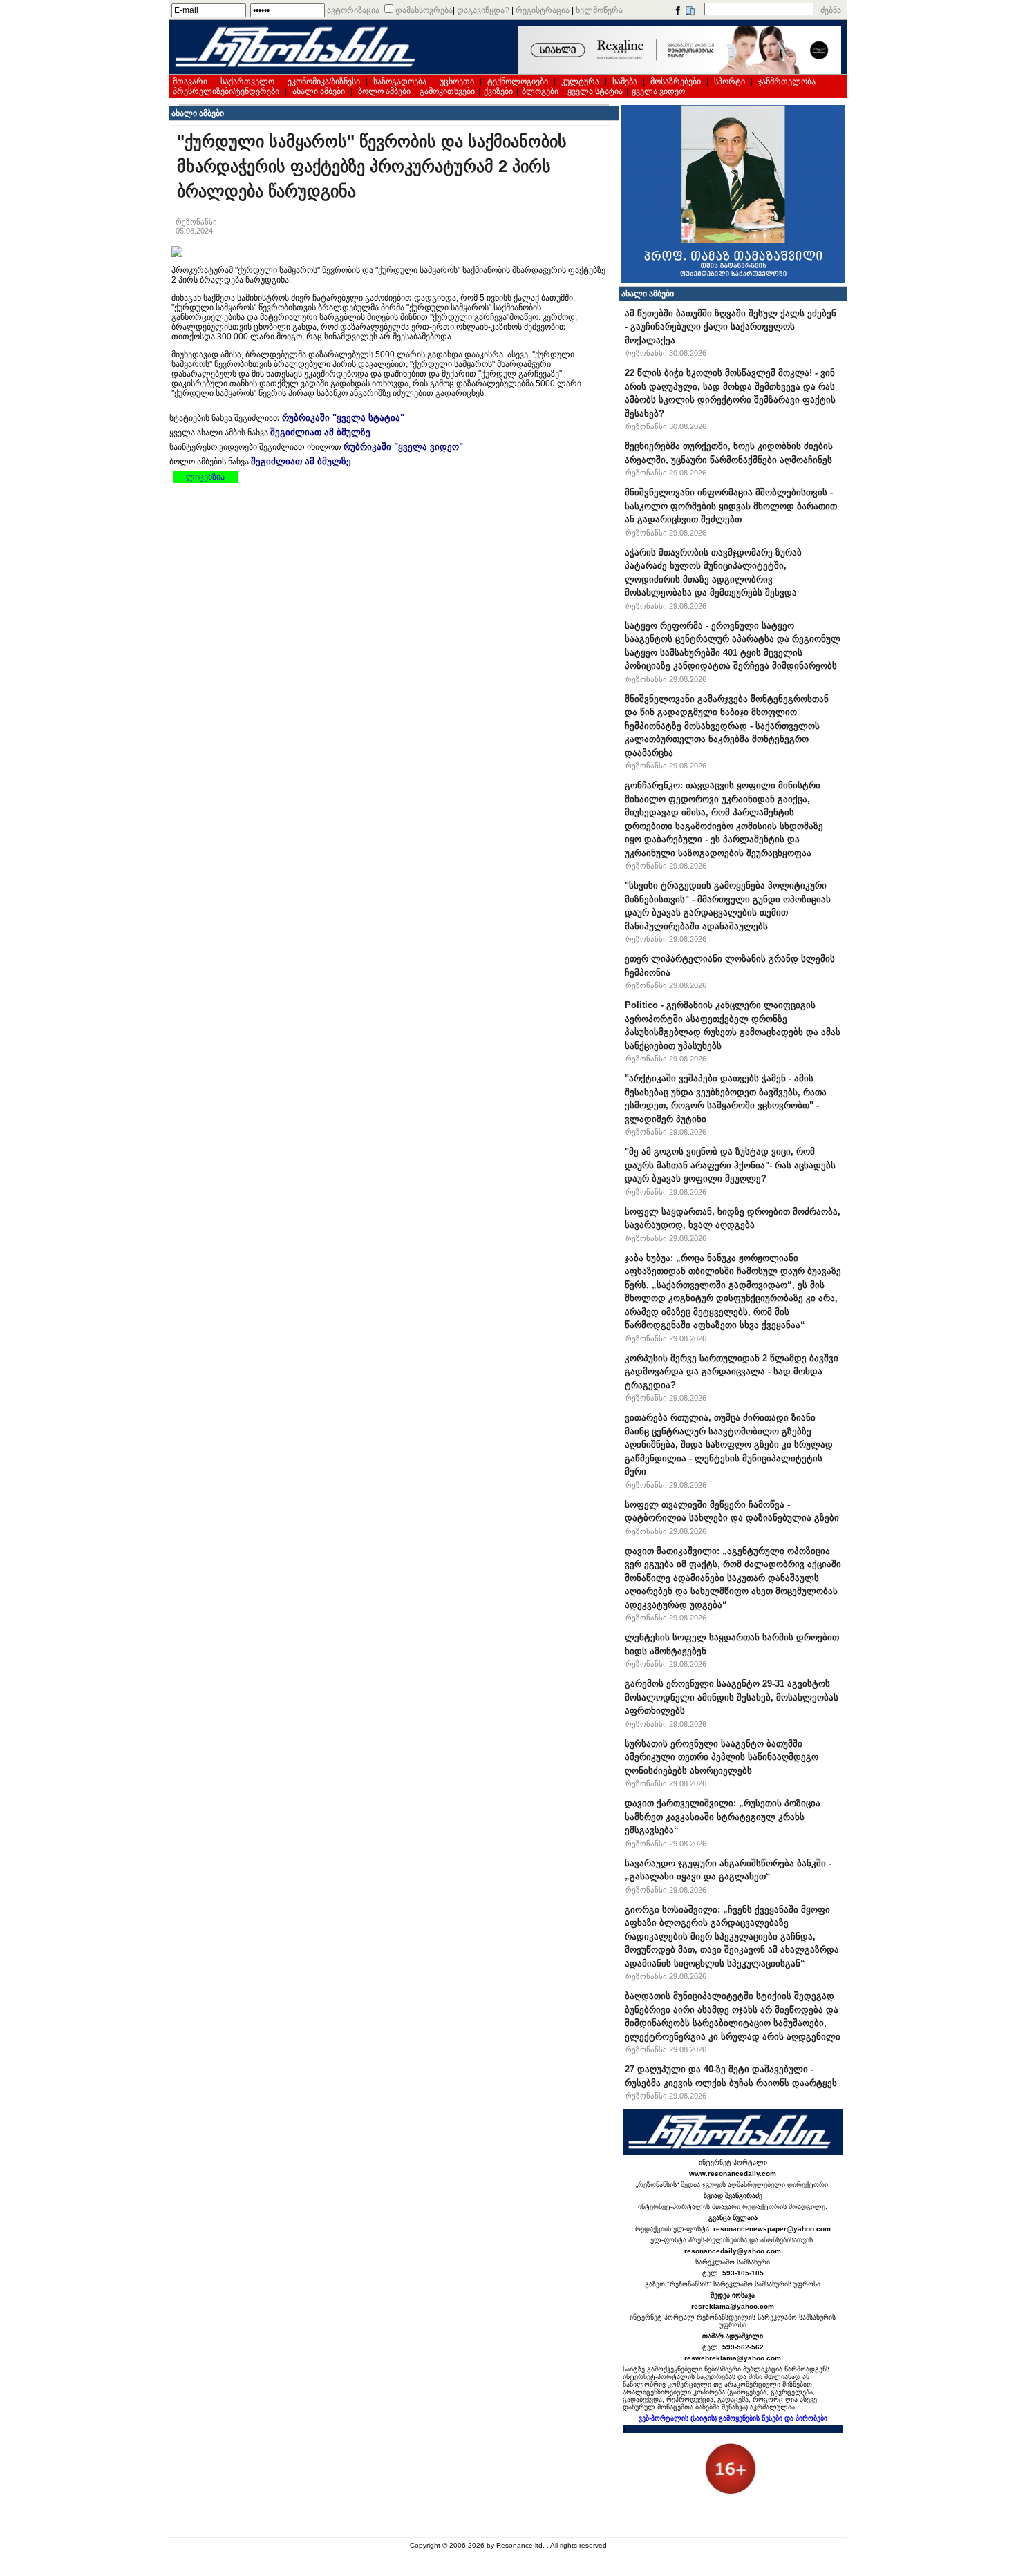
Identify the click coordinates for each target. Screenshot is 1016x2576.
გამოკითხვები (447, 91)
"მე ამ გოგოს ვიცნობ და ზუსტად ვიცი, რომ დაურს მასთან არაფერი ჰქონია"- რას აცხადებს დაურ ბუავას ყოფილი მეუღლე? (730, 1165)
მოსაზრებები (676, 82)
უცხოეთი (457, 82)
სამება (625, 82)
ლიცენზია (205, 477)
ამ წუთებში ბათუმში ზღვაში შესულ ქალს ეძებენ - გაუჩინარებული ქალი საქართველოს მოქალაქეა (731, 327)
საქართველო (247, 82)
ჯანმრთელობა (787, 82)
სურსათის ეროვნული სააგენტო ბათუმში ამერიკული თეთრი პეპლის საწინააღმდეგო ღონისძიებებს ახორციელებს (722, 1757)
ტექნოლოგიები (518, 82)
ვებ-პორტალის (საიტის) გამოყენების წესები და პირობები (733, 2418)
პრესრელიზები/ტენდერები (226, 91)
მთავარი (190, 82)
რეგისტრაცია (543, 10)
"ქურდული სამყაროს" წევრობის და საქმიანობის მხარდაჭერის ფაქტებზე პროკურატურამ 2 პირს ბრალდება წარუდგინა (372, 166)
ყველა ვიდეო (658, 91)
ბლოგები (540, 91)
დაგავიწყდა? (483, 10)
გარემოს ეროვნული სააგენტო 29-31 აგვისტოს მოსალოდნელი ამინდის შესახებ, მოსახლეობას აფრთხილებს (732, 1697)
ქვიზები (498, 91)
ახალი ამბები (319, 91)
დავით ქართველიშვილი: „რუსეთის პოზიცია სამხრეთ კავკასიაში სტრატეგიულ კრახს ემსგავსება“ (723, 1817)
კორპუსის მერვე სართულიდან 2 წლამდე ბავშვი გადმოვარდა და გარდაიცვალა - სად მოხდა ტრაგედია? (732, 1372)
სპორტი (730, 82)
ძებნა (831, 10)
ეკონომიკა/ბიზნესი (324, 82)
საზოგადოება (400, 82)
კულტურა (580, 82)
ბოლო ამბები (384, 91)
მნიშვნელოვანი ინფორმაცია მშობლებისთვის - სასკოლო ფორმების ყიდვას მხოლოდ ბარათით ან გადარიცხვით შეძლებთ (731, 506)
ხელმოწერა (599, 10)
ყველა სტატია (595, 91)
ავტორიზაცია (353, 10)
